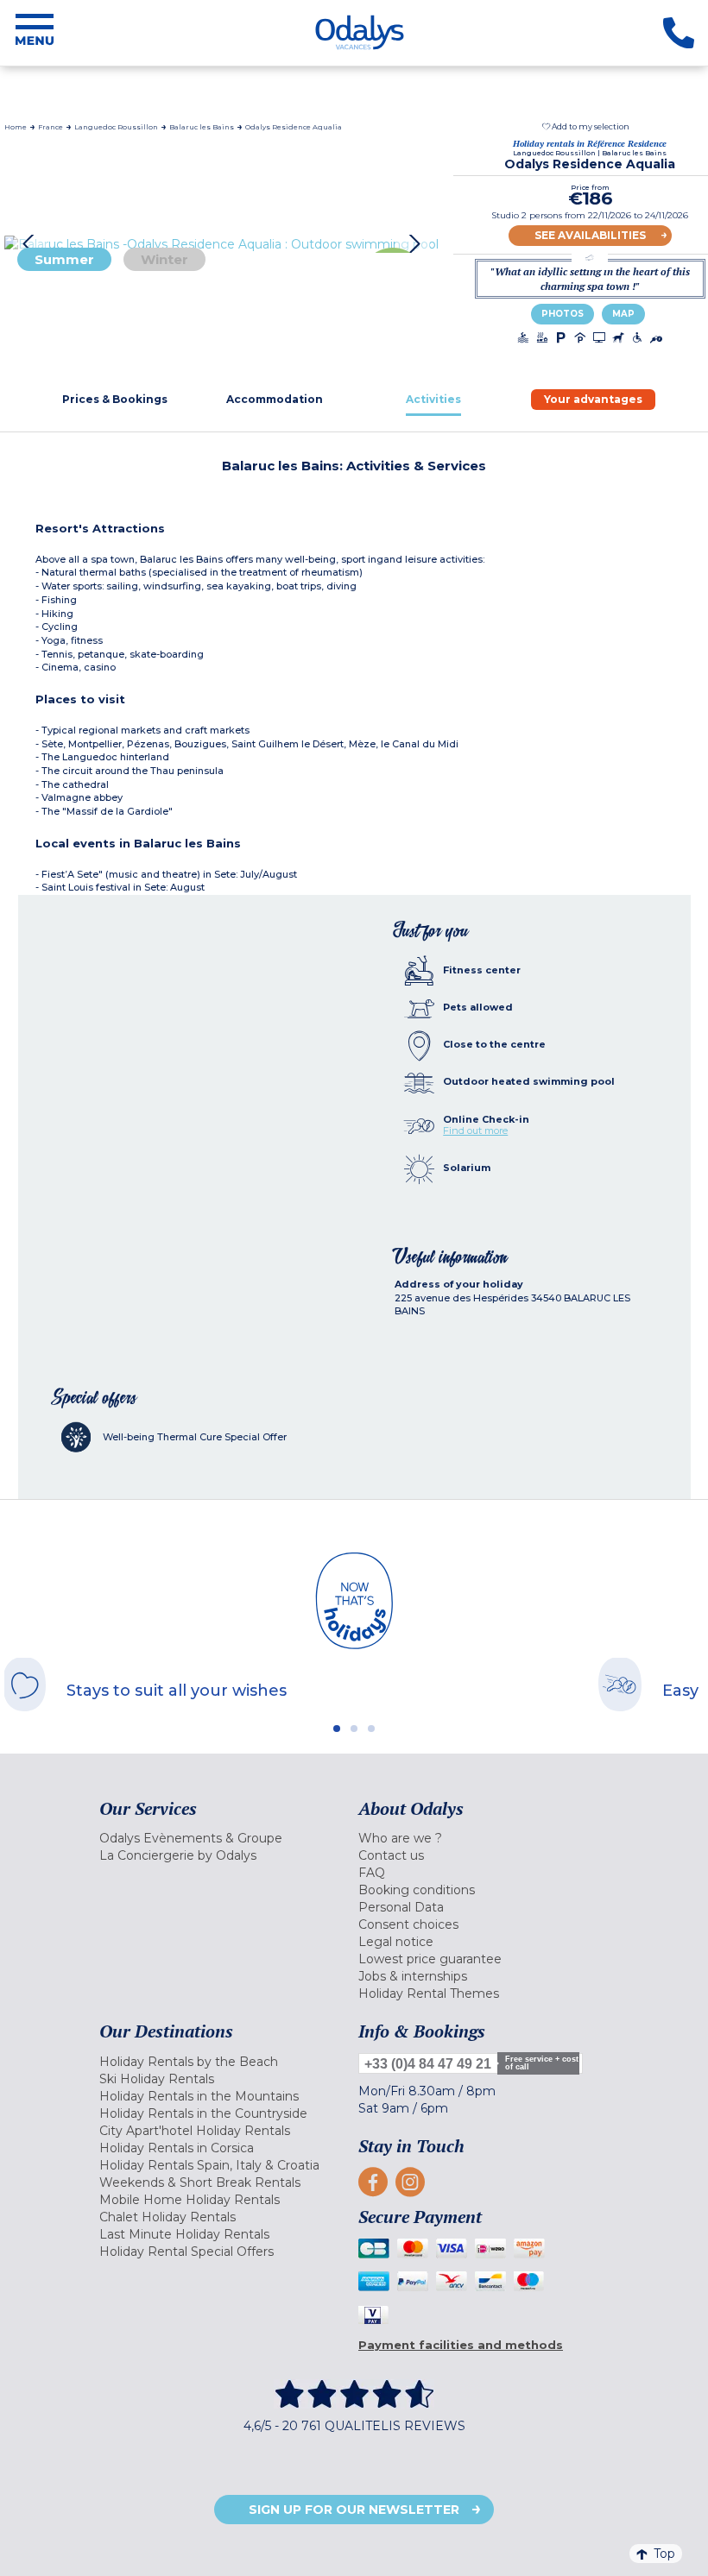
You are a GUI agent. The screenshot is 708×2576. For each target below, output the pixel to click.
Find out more (475, 1131)
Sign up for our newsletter (354, 2510)
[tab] (115, 399)
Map (623, 314)
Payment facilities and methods (461, 2345)
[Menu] (35, 33)
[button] (586, 126)
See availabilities (590, 235)
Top (664, 2554)
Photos (563, 314)
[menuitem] (224, 1838)
